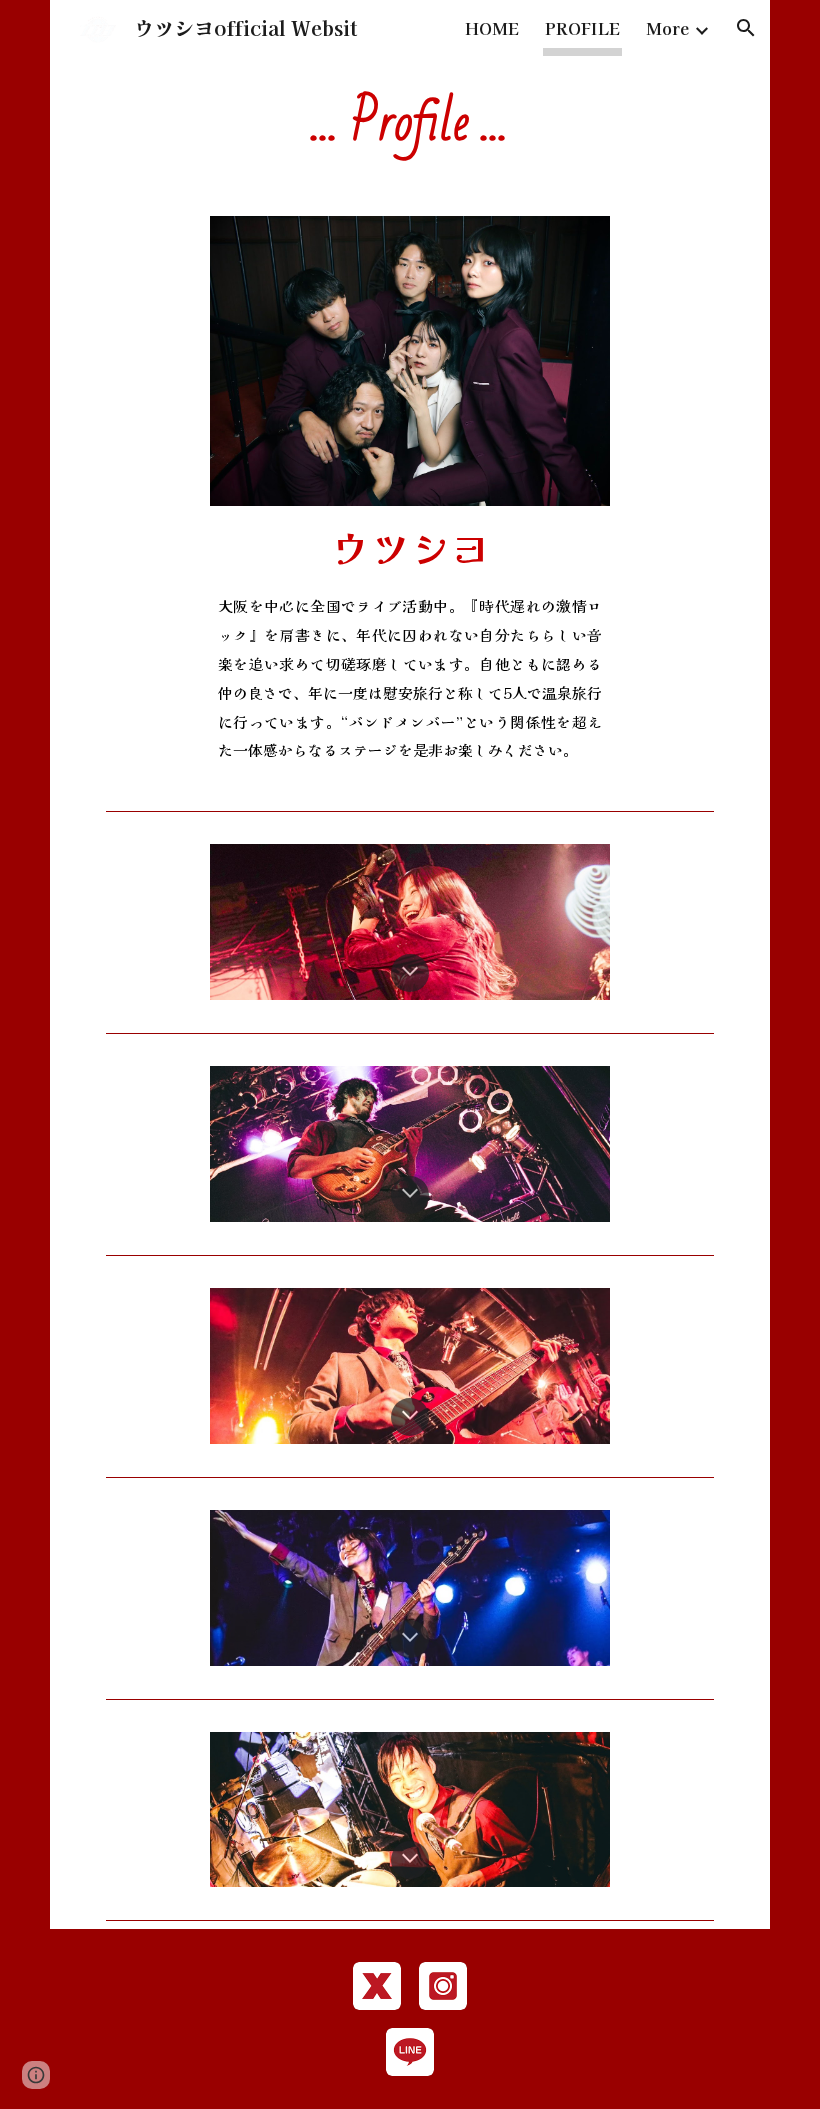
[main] (410, 124)
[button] (746, 28)
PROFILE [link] (582, 28)
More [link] (667, 28)
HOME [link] (492, 28)
